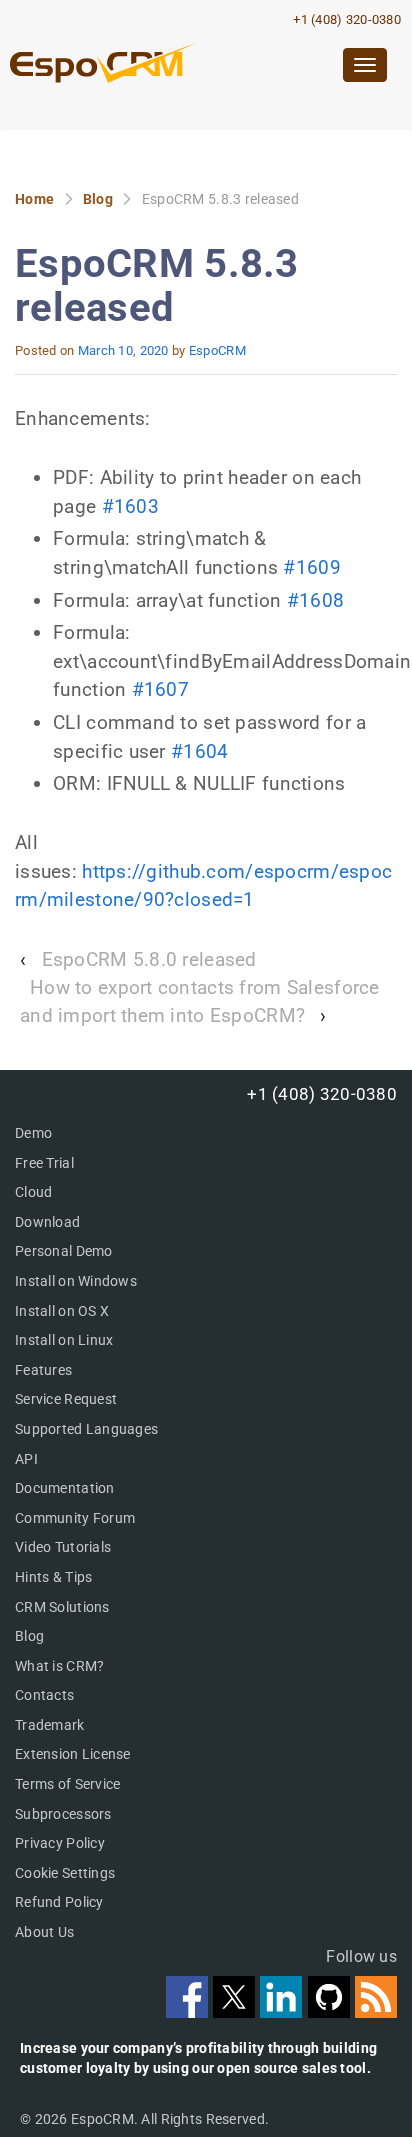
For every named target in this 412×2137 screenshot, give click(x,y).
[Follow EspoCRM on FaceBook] (189, 2011)
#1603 (130, 506)
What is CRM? (59, 1666)
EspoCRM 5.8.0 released (149, 959)
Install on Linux (64, 1340)
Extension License (73, 1754)
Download (47, 1222)
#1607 (160, 689)
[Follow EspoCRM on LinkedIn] (283, 2011)
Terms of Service (67, 1784)
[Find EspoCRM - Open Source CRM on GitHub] (331, 2011)
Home (34, 199)
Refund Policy (59, 1902)
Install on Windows (76, 1281)
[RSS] (376, 2011)
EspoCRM (217, 350)
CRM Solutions (62, 1607)
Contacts (44, 1695)
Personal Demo (64, 1251)
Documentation (65, 1488)
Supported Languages (86, 1429)
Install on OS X (62, 1311)
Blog (98, 199)
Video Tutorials (63, 1547)
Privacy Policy (60, 1843)
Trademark (50, 1725)
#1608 (315, 600)
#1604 (199, 751)
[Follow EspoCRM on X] (236, 2011)
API (26, 1459)
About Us (44, 1932)
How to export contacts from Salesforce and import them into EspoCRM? (200, 1001)
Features (43, 1370)
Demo (33, 1133)
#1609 (311, 567)
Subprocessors (63, 1814)
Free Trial (44, 1163)
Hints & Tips (53, 1577)
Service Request (66, 1399)
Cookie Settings (65, 1873)
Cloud (33, 1192)
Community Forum (75, 1518)
